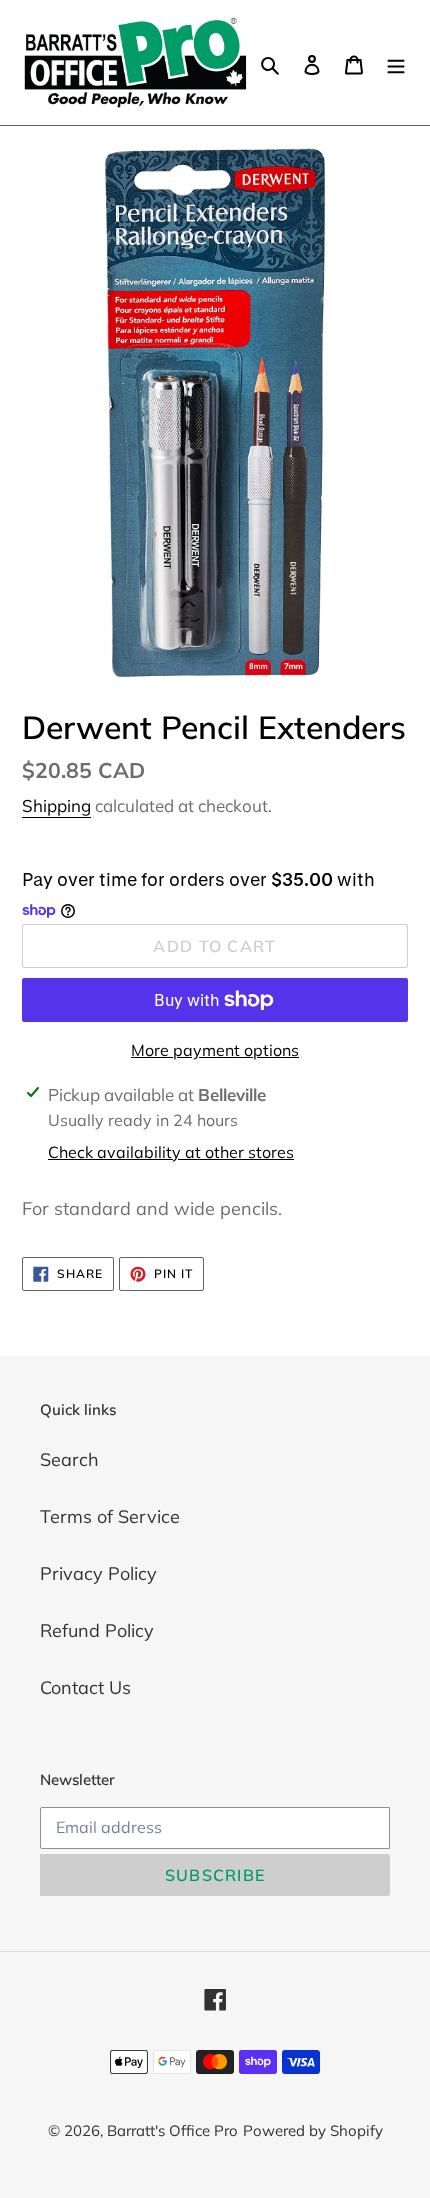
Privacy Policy (98, 1573)
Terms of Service (110, 1516)
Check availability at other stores (171, 1152)
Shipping (56, 805)
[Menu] (396, 62)
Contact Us (85, 1687)
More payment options (215, 1050)
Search (69, 1459)
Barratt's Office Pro (172, 2130)
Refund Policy (97, 1630)
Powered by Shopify (313, 2130)
